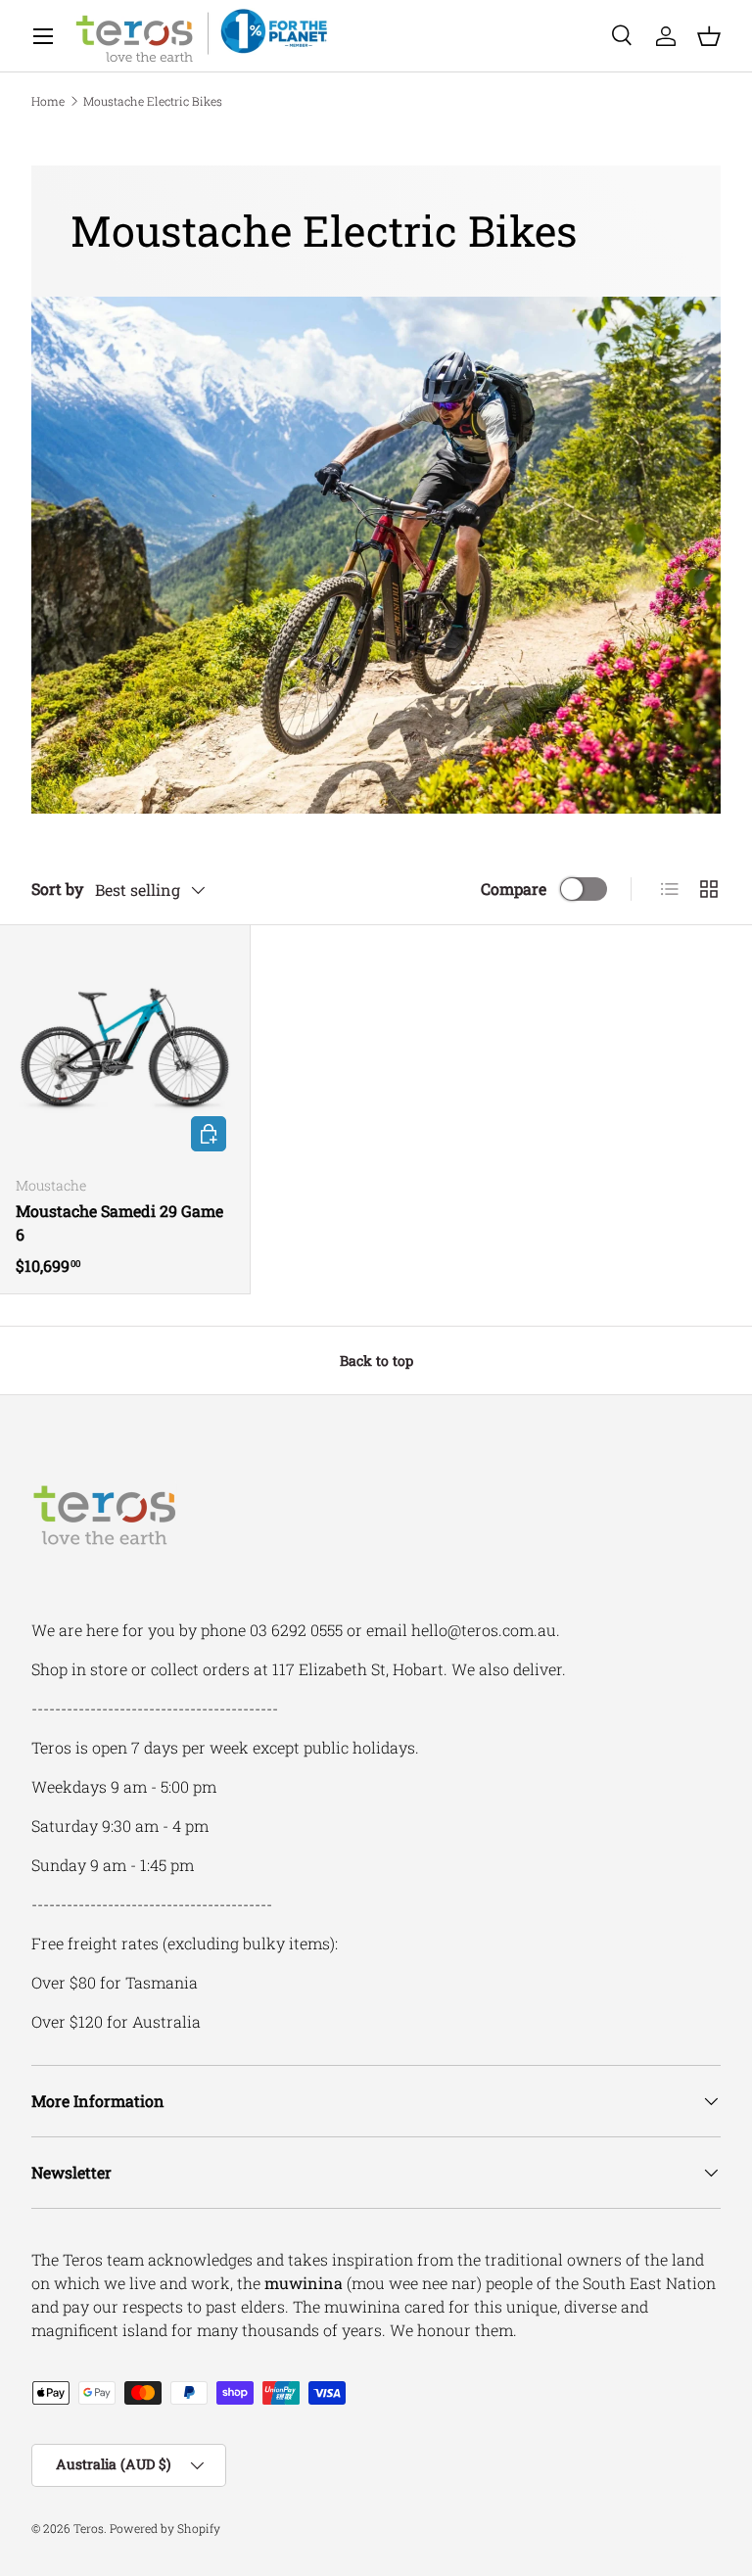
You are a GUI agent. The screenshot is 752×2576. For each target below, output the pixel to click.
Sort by (57, 889)
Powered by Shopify (165, 2528)
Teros (89, 2528)
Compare (514, 889)
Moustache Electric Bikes (153, 101)
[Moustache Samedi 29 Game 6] (125, 1050)
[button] (709, 36)
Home (48, 101)
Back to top (376, 1360)
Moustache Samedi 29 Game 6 (119, 1222)
